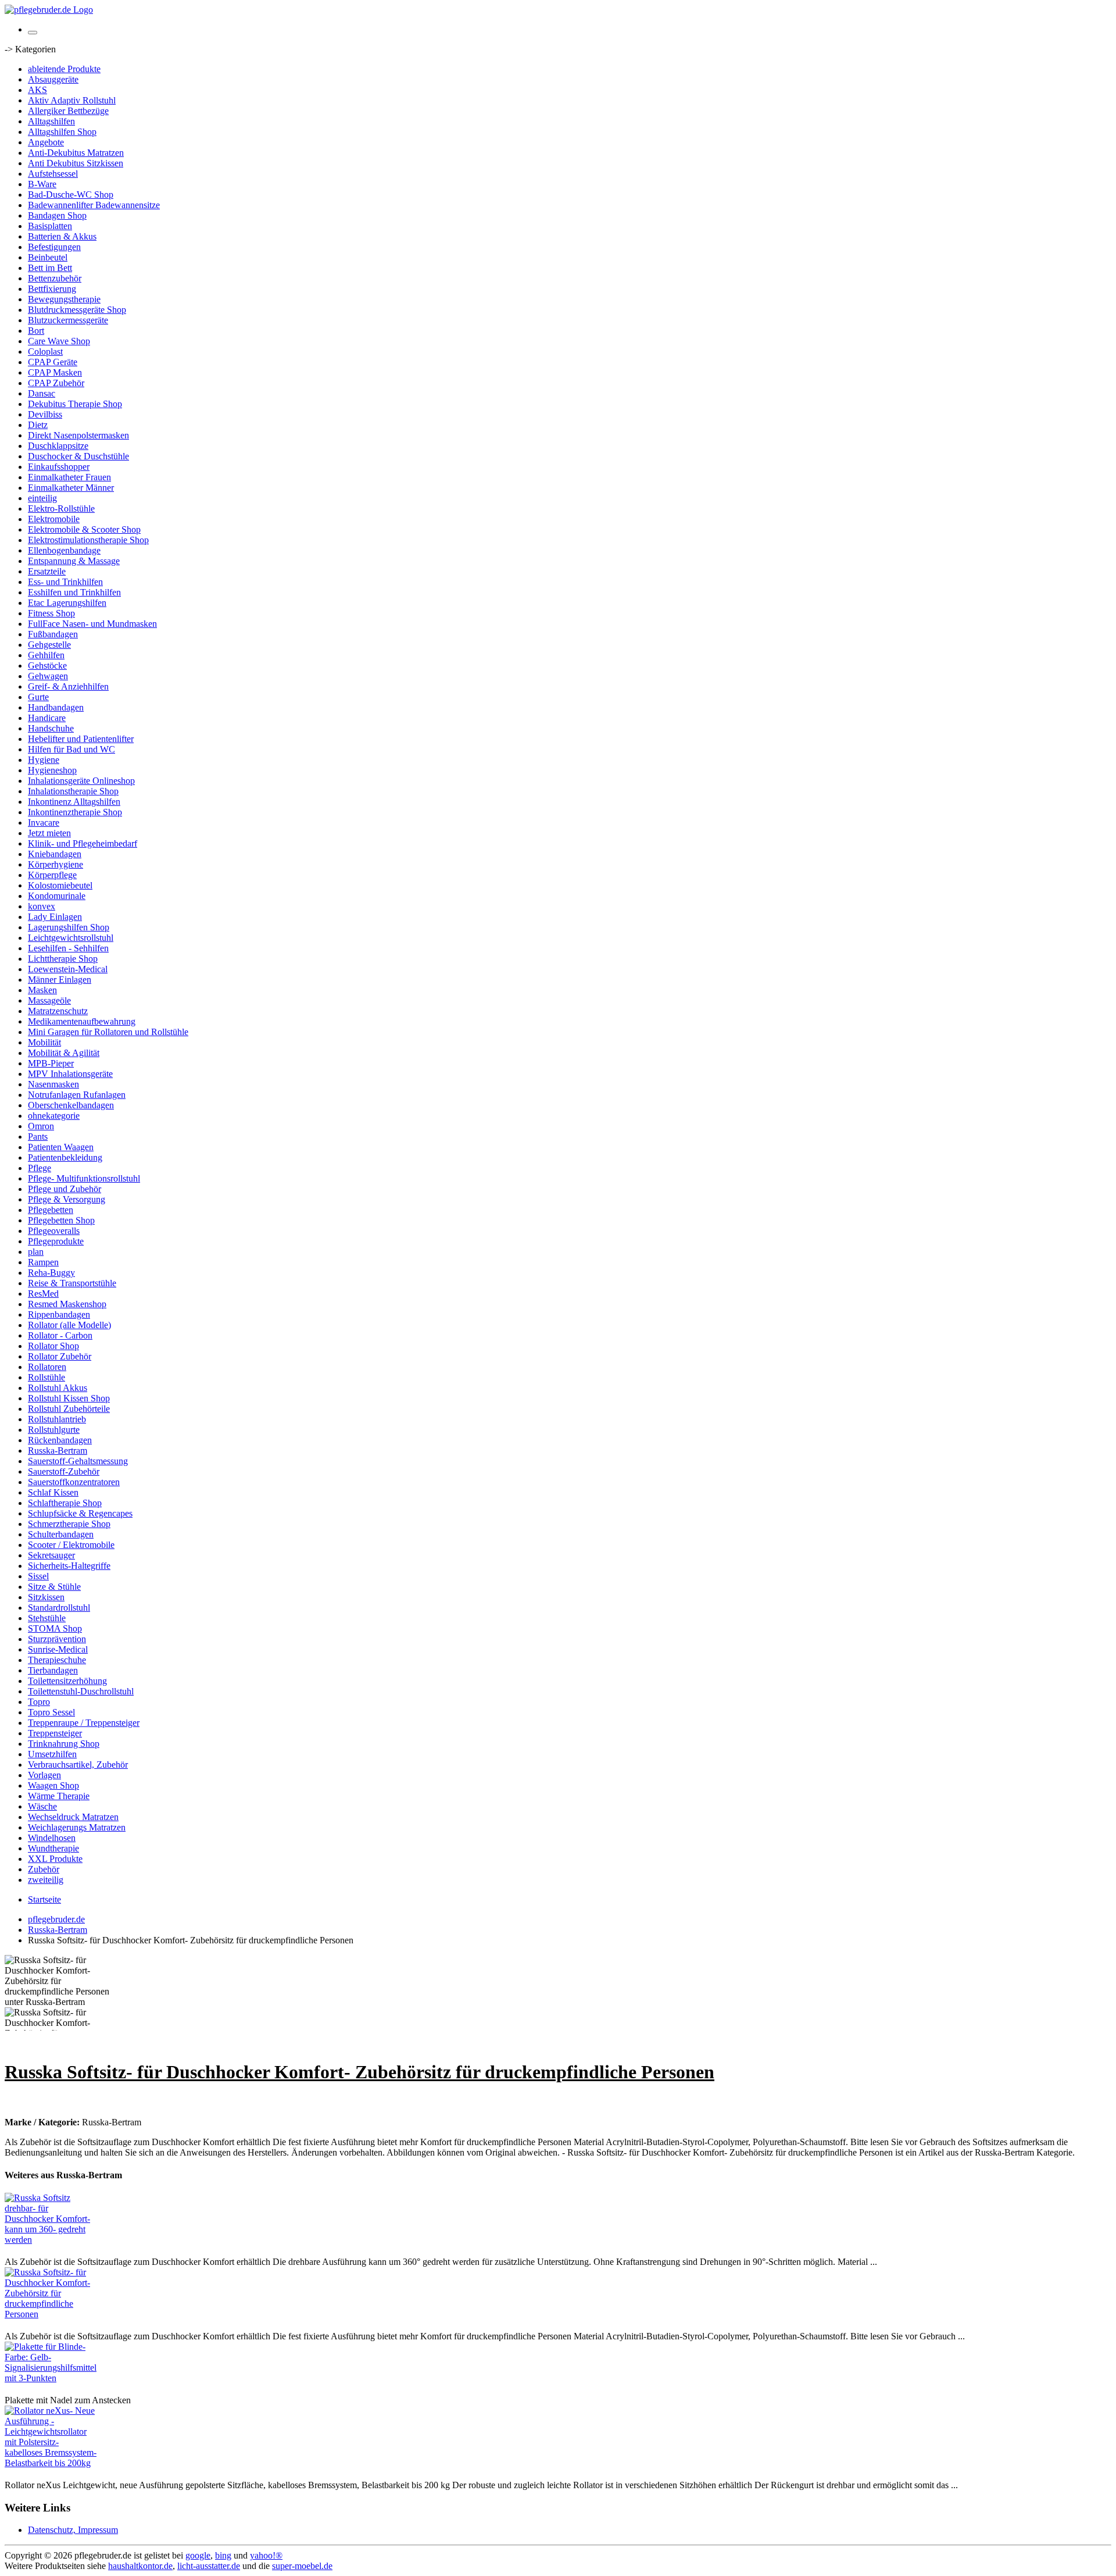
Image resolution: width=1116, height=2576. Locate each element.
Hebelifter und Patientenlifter (81, 739)
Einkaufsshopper (59, 467)
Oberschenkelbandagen (71, 1105)
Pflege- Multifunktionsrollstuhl (84, 1178)
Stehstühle (47, 1618)
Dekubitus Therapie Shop (75, 404)
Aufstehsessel (53, 174)
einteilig (42, 498)
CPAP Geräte (53, 362)
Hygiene (44, 760)
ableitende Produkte (64, 69)
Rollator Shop (53, 1346)
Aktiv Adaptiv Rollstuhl (72, 100)
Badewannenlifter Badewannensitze (94, 205)
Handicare (47, 718)
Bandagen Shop (57, 215)
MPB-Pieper (51, 1063)
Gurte (38, 697)
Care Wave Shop (59, 341)
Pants (38, 1137)
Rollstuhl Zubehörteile (69, 1409)
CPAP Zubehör (56, 383)
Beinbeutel (48, 257)
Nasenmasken (53, 1084)
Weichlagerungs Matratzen (77, 1827)
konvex (42, 906)
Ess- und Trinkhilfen (65, 582)
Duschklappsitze (58, 446)
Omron (41, 1126)
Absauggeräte (53, 79)
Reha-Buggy (51, 1273)
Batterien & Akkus (62, 236)
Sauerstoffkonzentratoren (74, 1482)
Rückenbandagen (60, 1440)
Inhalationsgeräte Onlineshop (81, 781)
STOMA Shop (55, 1628)
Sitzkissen (46, 1597)
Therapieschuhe (57, 1660)
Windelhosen (52, 1838)
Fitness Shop (51, 613)
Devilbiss (45, 414)
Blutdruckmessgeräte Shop (77, 310)
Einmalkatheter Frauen (69, 477)
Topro (39, 1702)
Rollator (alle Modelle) (69, 1325)
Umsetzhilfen (52, 1754)
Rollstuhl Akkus (58, 1388)
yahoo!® (266, 2555)
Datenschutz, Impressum (73, 2530)
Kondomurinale (57, 896)
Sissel (38, 1576)
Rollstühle (46, 1377)
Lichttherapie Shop (63, 959)
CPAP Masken (55, 372)
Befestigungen (54, 247)
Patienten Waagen (61, 1147)
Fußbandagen (53, 634)
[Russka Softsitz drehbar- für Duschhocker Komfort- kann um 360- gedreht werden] (51, 2240)
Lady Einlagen (55, 917)
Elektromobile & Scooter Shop (84, 529)
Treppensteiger (55, 1733)
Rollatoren (47, 1367)
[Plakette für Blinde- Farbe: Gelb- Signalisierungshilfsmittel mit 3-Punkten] (51, 2378)
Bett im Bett (50, 268)
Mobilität (44, 1042)
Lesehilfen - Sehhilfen (68, 948)
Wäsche (42, 1806)
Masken (42, 990)
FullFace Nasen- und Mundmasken (92, 624)
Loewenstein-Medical (68, 969)
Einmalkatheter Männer (71, 488)
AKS (37, 90)
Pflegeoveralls (54, 1231)
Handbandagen (56, 707)
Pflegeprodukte (56, 1241)
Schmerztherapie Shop (69, 1524)
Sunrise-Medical (58, 1649)
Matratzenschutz (58, 1011)
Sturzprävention (57, 1639)
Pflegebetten (51, 1210)
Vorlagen (44, 1775)
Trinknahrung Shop (64, 1744)
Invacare (44, 823)
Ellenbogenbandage (64, 550)
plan (36, 1252)
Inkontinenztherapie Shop (75, 812)
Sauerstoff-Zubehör (64, 1471)
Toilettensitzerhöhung (67, 1681)
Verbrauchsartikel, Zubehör (78, 1765)
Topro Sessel (51, 1712)
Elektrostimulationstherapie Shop (88, 540)
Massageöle (49, 1000)
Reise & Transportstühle (72, 1283)
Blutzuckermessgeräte (68, 320)
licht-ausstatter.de (209, 2566)
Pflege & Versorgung (67, 1199)
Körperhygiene (56, 864)
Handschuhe (51, 728)
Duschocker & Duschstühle (78, 456)
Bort (36, 331)
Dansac (42, 393)
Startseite (44, 1899)
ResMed (43, 1294)
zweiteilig (46, 1880)
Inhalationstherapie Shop (73, 791)
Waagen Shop (53, 1785)
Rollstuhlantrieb (57, 1419)
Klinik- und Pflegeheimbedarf (83, 843)
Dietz (38, 425)
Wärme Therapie (59, 1796)
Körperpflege (52, 875)
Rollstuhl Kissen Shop (69, 1398)
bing (223, 2555)
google (198, 2555)
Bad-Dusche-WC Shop (71, 195)
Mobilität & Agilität (64, 1053)
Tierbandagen (53, 1670)
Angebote (46, 142)
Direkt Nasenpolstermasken (78, 435)
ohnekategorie (54, 1116)
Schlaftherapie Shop (65, 1503)
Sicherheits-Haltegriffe (69, 1566)
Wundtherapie (53, 1848)
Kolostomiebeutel (60, 885)
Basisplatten (50, 226)
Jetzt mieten (49, 833)
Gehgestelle (49, 645)
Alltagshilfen (51, 121)
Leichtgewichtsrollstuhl (71, 938)
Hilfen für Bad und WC (71, 749)
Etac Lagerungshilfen (67, 603)
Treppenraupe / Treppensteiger (84, 1723)
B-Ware (42, 184)
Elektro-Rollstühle (61, 509)
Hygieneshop (52, 770)
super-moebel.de (302, 2566)
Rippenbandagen (59, 1314)
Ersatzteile (47, 571)
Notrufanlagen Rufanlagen (77, 1095)
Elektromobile (54, 519)
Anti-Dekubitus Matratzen (76, 153)
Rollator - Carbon (60, 1335)
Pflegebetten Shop (61, 1220)
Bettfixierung (52, 289)
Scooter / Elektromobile (71, 1545)
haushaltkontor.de (140, 2566)
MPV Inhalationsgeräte (70, 1074)
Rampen (43, 1262)
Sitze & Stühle (54, 1587)
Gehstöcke (47, 666)
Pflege (40, 1168)
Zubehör (44, 1869)
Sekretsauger (51, 1555)
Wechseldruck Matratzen (73, 1817)
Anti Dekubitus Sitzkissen (76, 163)
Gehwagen (48, 676)
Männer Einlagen (60, 980)
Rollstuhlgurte (54, 1430)
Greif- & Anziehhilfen (68, 686)
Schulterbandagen (61, 1534)
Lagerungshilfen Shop (69, 927)
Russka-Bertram (58, 1451)
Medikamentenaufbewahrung (82, 1021)
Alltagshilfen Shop (62, 132)
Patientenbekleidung (65, 1157)
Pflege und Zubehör (65, 1189)
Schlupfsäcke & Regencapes (80, 1513)
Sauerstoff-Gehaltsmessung (78, 1461)
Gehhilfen (46, 655)
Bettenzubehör (55, 278)
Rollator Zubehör (60, 1356)
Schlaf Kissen (53, 1492)
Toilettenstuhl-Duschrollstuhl (81, 1691)
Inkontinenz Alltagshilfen (74, 802)
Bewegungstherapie (64, 299)
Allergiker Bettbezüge (68, 111)
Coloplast (45, 352)
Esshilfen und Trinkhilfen (74, 592)
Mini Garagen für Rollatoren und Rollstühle (108, 1032)
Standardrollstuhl (59, 1608)
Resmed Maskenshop (67, 1304)
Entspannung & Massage (74, 561)
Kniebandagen (55, 854)
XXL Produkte (55, 1859)
